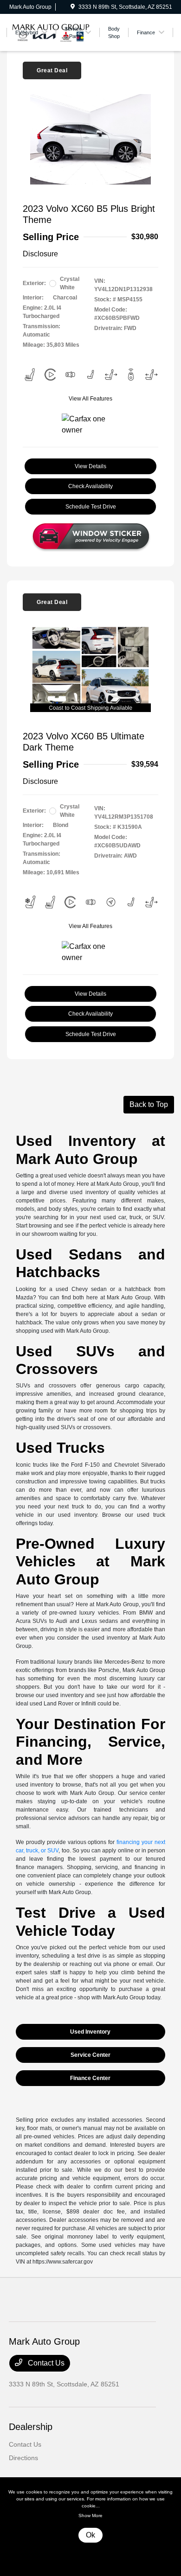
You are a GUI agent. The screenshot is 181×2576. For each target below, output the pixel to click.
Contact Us (45, 2363)
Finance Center (90, 2078)
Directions (23, 2458)
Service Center (90, 2055)
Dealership (31, 2427)
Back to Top (149, 1104)
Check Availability (90, 486)
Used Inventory (90, 2032)
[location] (73, 7)
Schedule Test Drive (91, 507)
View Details (90, 466)
